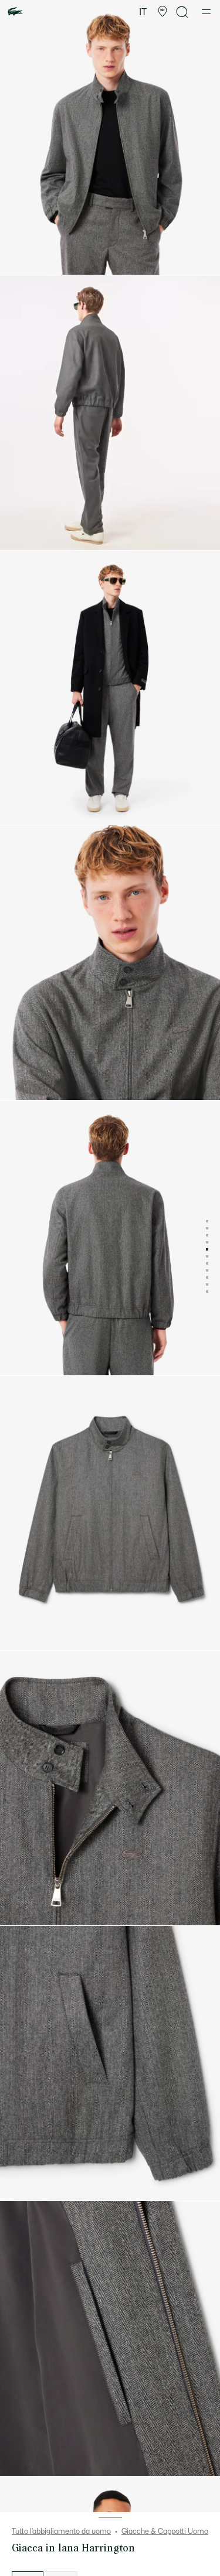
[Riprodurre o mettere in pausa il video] (20, 535)
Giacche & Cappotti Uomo (165, 2531)
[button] (163, 12)
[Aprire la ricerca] (182, 12)
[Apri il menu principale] (206, 12)
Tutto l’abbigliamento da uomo (61, 2531)
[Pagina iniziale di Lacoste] (15, 12)
